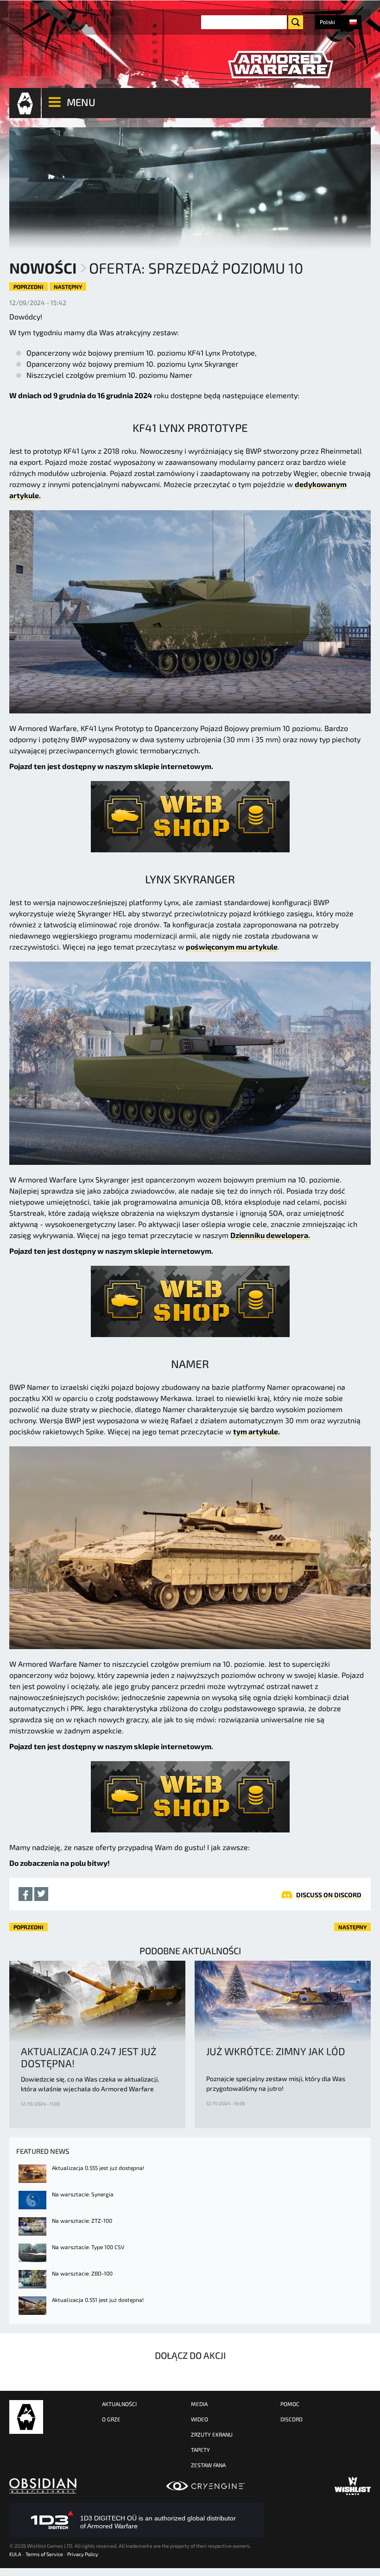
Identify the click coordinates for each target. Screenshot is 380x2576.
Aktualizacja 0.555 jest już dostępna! (98, 2168)
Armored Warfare (26, 2417)
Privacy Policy (83, 2554)
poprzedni (28, 287)
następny (68, 287)
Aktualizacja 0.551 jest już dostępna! (98, 2300)
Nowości (43, 268)
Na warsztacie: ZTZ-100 (82, 2220)
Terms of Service (44, 2554)
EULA (15, 2554)
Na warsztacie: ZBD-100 (82, 2273)
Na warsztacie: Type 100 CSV (88, 2247)
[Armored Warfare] (280, 65)
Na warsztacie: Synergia (83, 2194)
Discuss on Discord (329, 1895)
